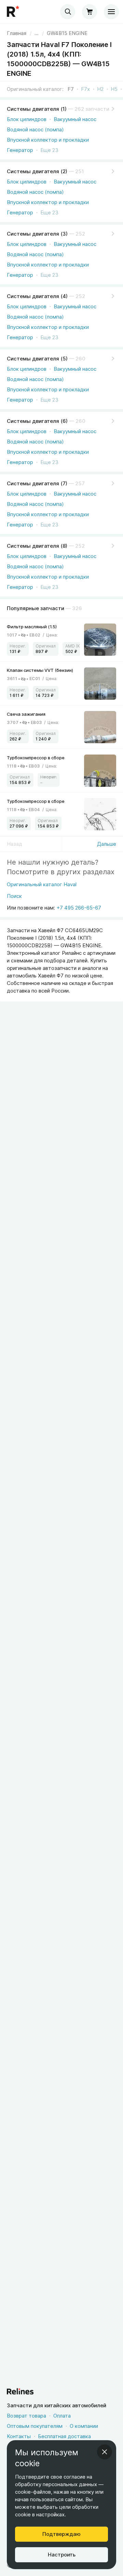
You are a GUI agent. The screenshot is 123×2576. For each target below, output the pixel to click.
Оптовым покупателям (35, 2426)
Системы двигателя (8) (37, 546)
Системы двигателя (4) (37, 296)
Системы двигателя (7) (37, 483)
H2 (100, 89)
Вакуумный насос (75, 119)
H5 (114, 89)
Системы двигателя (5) (37, 359)
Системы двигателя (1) (37, 109)
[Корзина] (90, 12)
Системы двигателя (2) (37, 171)
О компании (84, 2426)
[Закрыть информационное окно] (105, 2452)
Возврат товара (26, 2416)
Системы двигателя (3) (37, 234)
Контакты (19, 2436)
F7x (85, 89)
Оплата (62, 2416)
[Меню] (111, 12)
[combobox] (68, 12)
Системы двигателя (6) (37, 421)
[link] (67, 33)
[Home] (14, 12)
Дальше (107, 844)
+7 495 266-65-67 (79, 908)
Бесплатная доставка (64, 2436)
